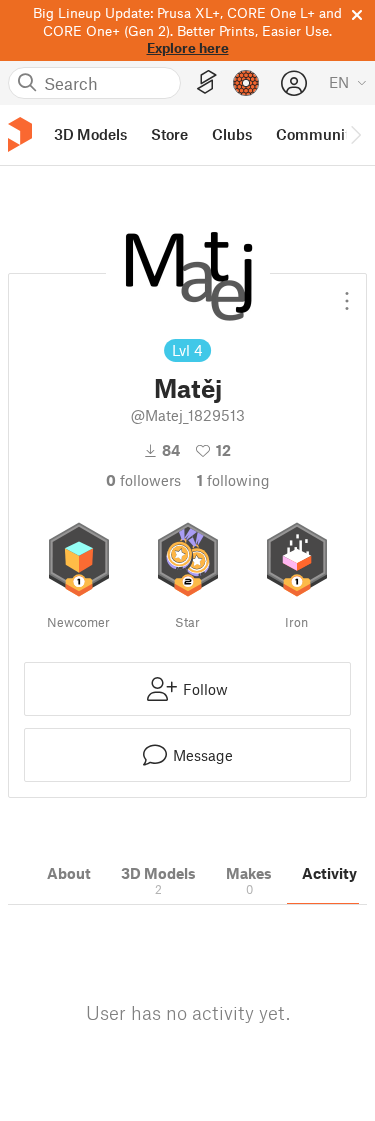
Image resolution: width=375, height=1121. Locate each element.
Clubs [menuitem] (232, 134)
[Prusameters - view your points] (246, 83)
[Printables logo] (20, 134)
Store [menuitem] (169, 134)
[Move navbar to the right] (355, 135)
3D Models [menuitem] (90, 134)
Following (233, 480)
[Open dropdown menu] (347, 293)
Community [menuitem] (317, 134)
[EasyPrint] (207, 82)
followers (143, 480)
